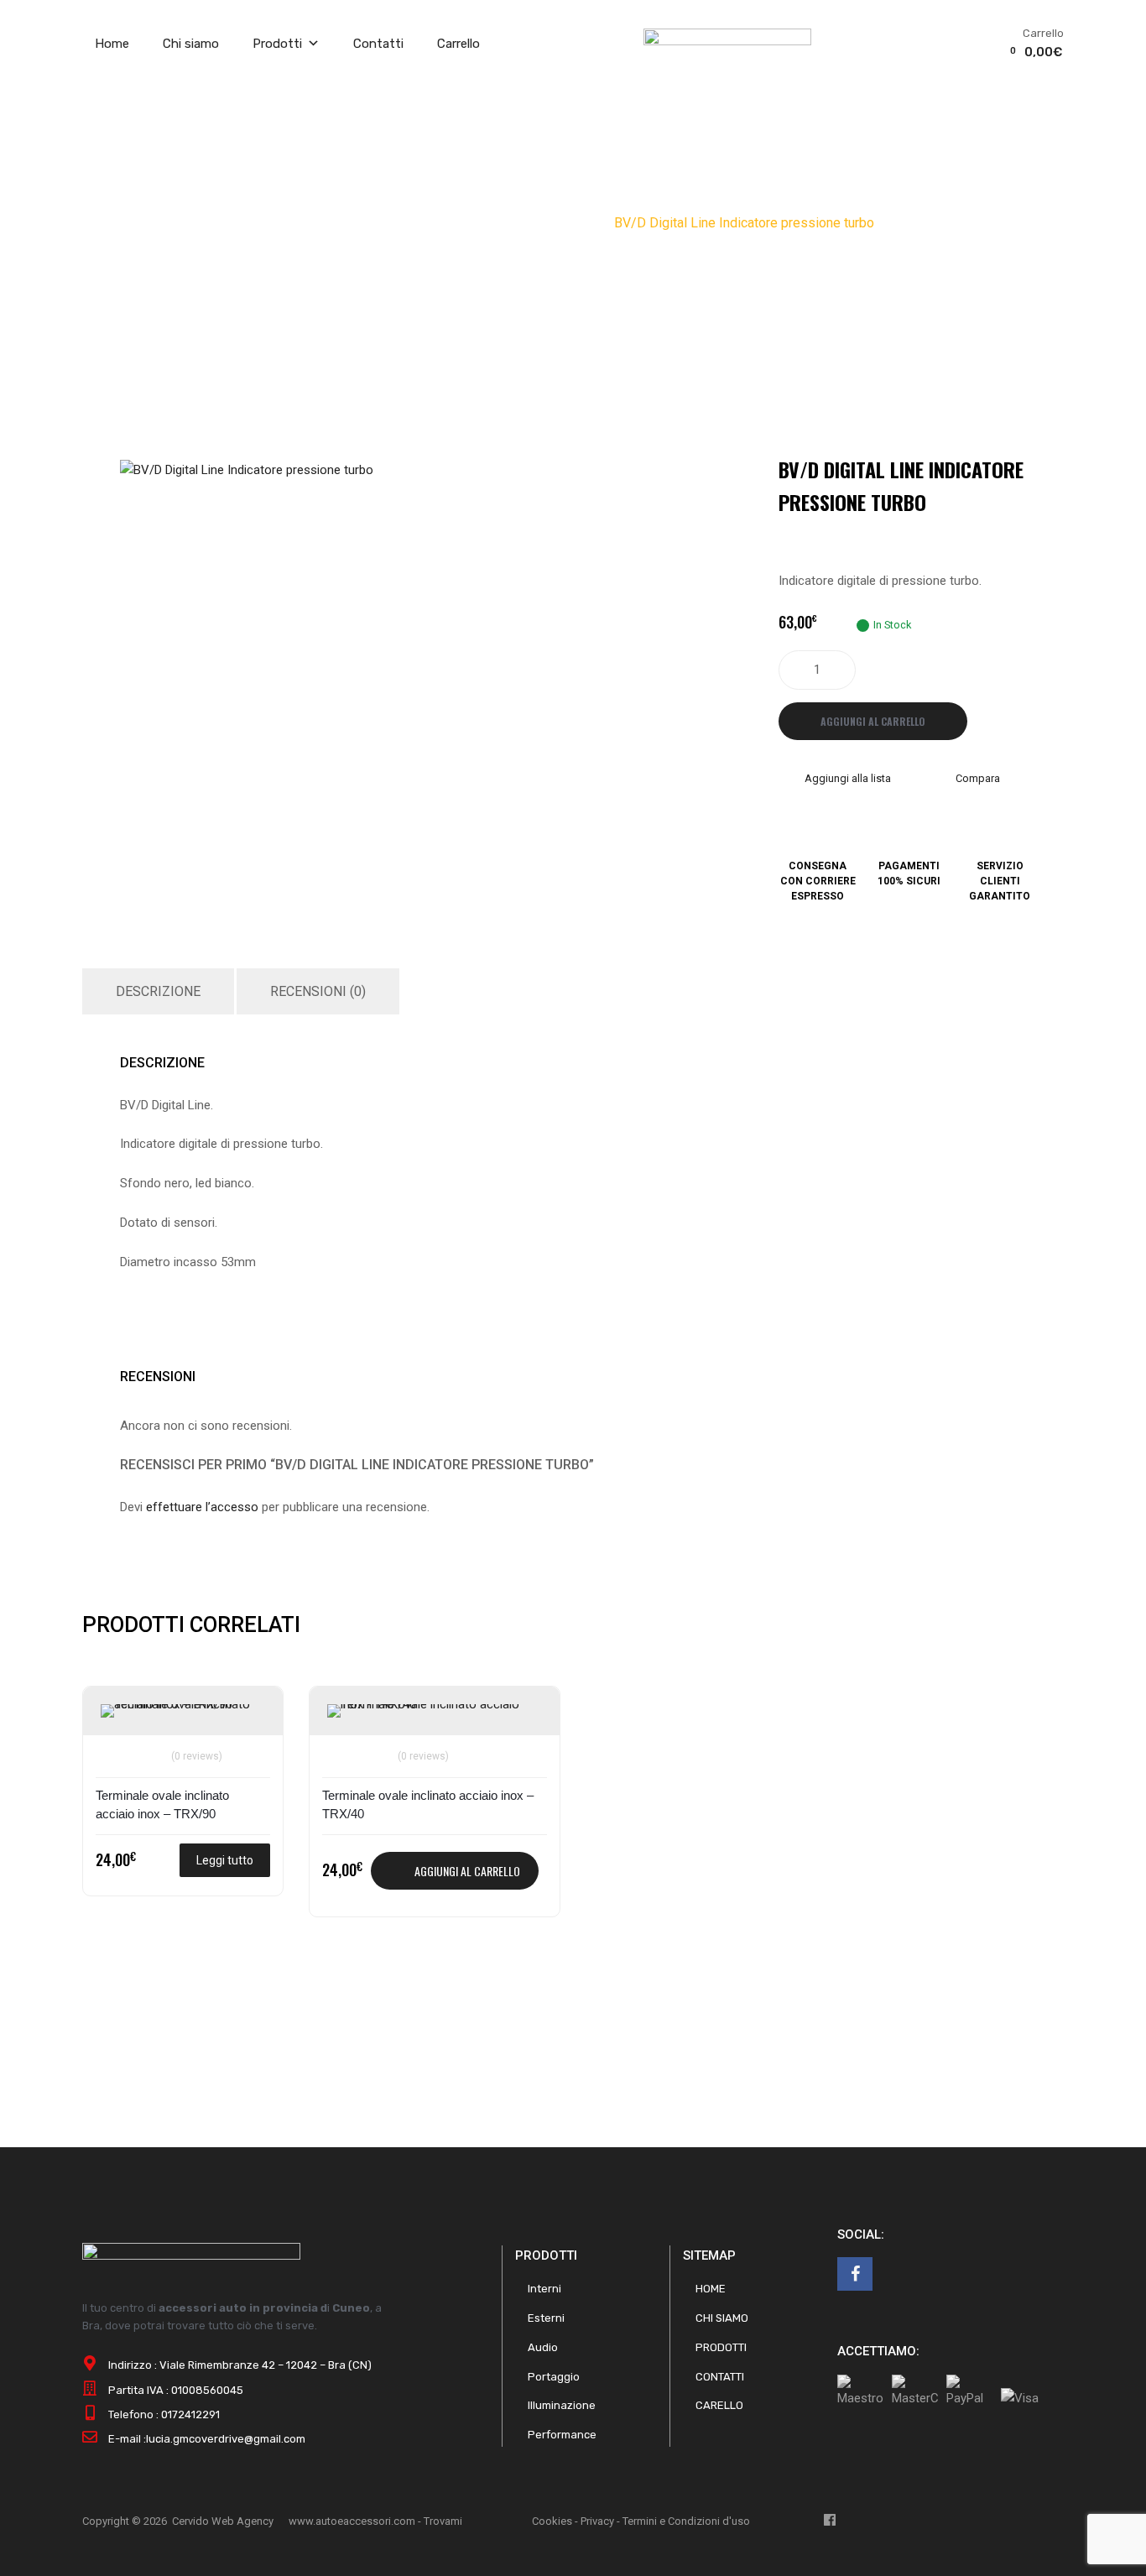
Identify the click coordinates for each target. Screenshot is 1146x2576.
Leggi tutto (225, 1860)
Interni (544, 2289)
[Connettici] (855, 2274)
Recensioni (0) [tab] (318, 991)
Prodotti (277, 44)
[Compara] (116, 1746)
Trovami (443, 2521)
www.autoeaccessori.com (352, 2521)
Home (112, 44)
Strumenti (498, 223)
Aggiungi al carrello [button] (467, 1871)
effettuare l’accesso (202, 1507)
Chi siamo (191, 44)
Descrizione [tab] (158, 991)
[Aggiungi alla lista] (116, 1718)
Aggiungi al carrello (873, 721)
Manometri (570, 223)
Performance (419, 223)
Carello (719, 2405)
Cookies (552, 2521)
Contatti (378, 44)
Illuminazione (562, 2405)
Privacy (597, 2521)
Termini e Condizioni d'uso (686, 2521)
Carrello (458, 44)
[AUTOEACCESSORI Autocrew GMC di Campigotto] (727, 41)
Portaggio (554, 2377)
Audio (543, 2347)
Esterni (546, 2318)
